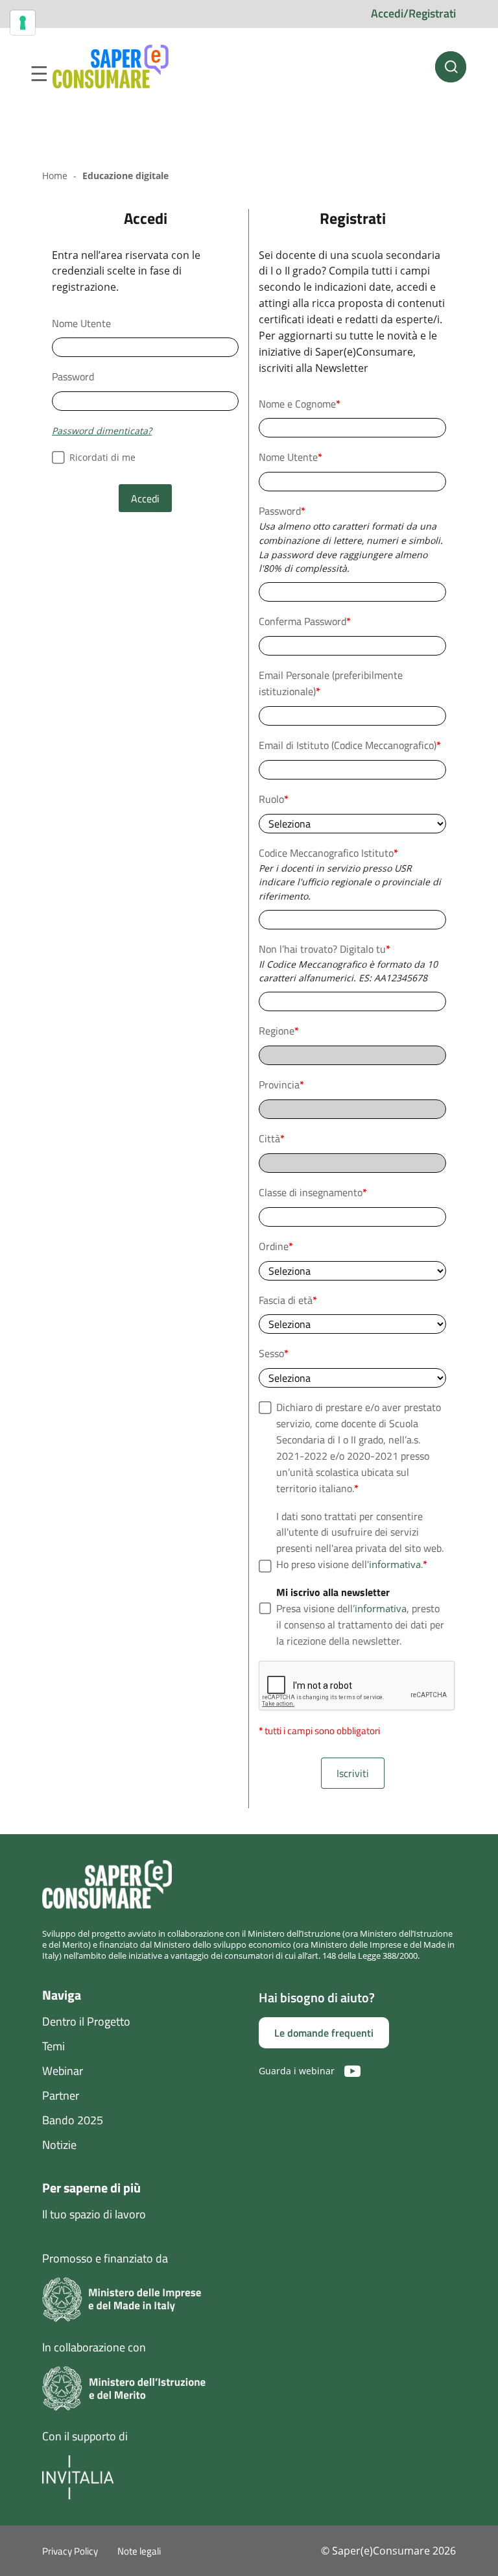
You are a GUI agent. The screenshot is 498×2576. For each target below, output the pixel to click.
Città (272, 1138)
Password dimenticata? (102, 431)
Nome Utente (81, 323)
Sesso (274, 1353)
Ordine (276, 1246)
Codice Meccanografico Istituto (328, 853)
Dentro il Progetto (86, 2021)
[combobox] (352, 920)
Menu (39, 74)
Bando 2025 (73, 2120)
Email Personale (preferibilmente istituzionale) (331, 683)
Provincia (281, 1085)
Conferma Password (305, 621)
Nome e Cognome (300, 404)
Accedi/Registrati (413, 13)
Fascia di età (288, 1300)
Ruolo (274, 799)
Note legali (139, 2551)
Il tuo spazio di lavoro (94, 2214)
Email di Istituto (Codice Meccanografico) (350, 745)
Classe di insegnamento (313, 1192)
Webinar (63, 2071)
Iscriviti (353, 1773)
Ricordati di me (102, 457)
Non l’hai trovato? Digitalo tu (325, 949)
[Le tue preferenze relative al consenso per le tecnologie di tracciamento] (23, 23)
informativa (395, 1564)
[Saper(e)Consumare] (111, 67)
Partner (61, 2095)
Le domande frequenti (324, 2033)
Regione (279, 1031)
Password (73, 376)
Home (55, 176)
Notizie (59, 2145)
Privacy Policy (70, 2551)
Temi (53, 2046)
